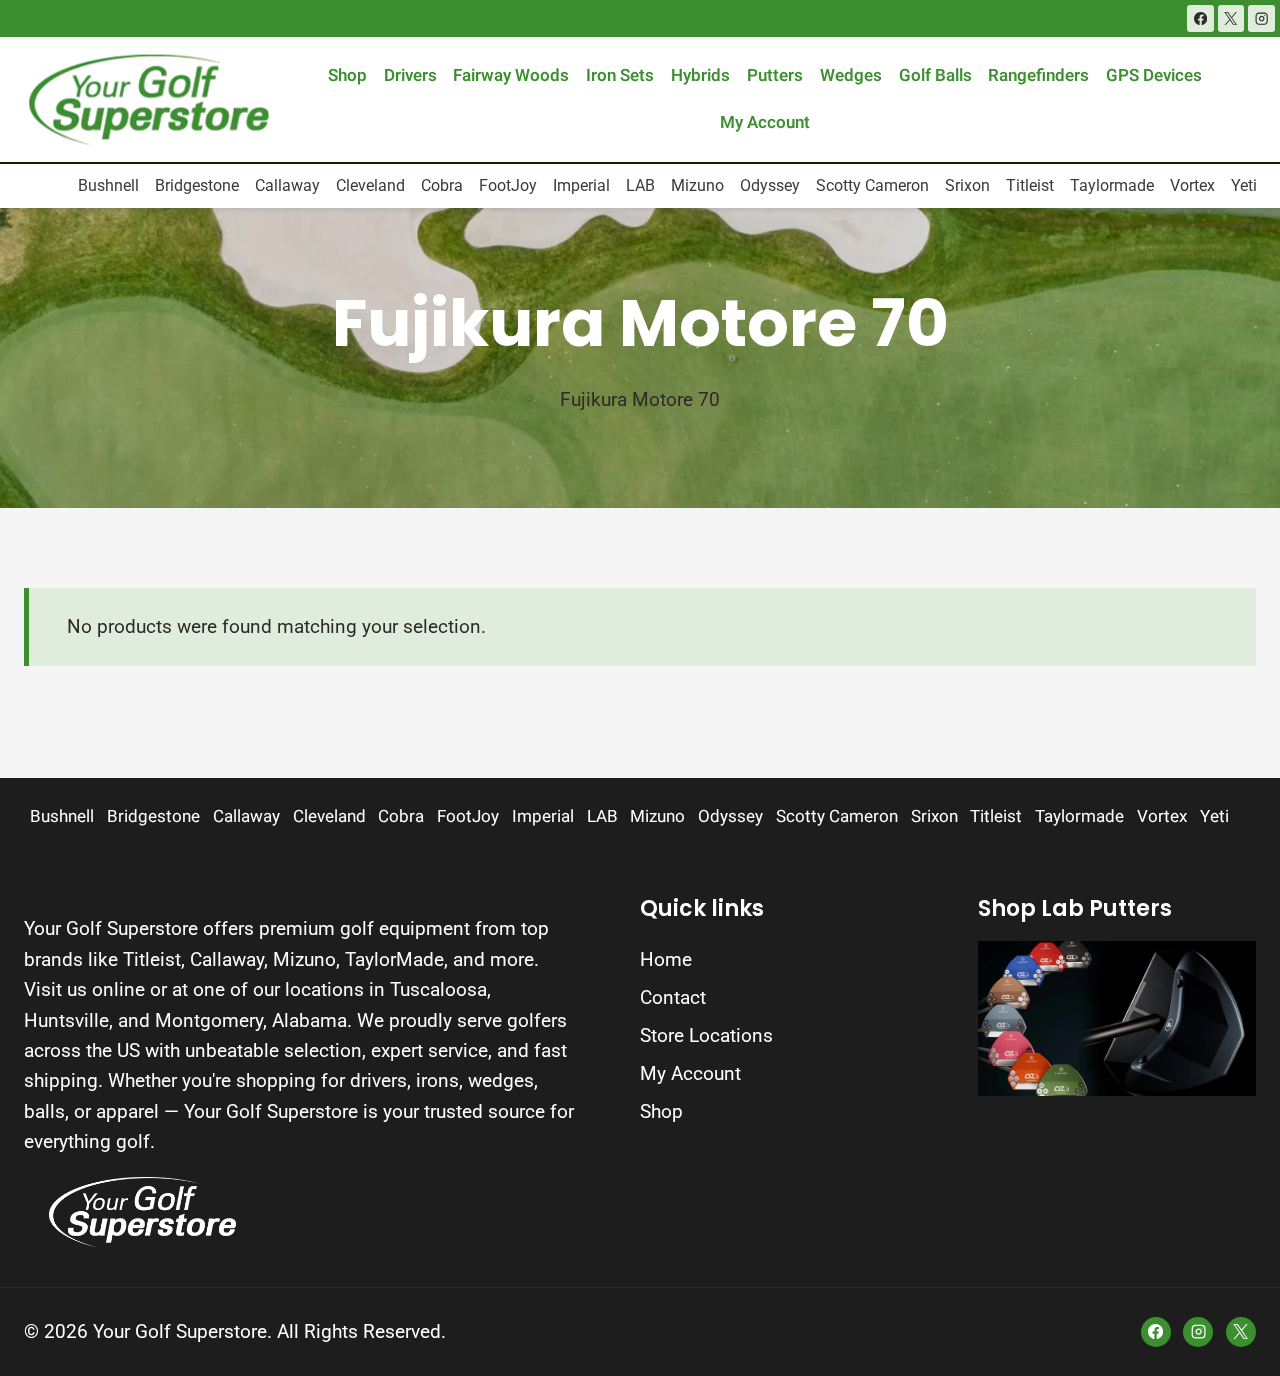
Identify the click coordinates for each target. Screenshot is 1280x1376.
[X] (1231, 18)
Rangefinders (1038, 75)
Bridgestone (197, 185)
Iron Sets (620, 75)
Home (666, 959)
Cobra (442, 185)
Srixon (967, 185)
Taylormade (1112, 185)
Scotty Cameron (872, 185)
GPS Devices (1154, 75)
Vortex (1192, 185)
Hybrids (700, 75)
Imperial (581, 185)
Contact (673, 997)
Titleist (1030, 185)
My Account (765, 122)
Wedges (851, 75)
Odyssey (770, 185)
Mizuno (697, 185)
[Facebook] (1200, 18)
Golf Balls (935, 75)
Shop (347, 75)
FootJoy (508, 185)
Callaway (287, 185)
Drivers (410, 75)
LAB (640, 185)
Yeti (1244, 185)
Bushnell (108, 185)
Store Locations (706, 1035)
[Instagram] (1261, 18)
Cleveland (370, 185)
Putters (775, 75)
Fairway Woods (511, 75)
